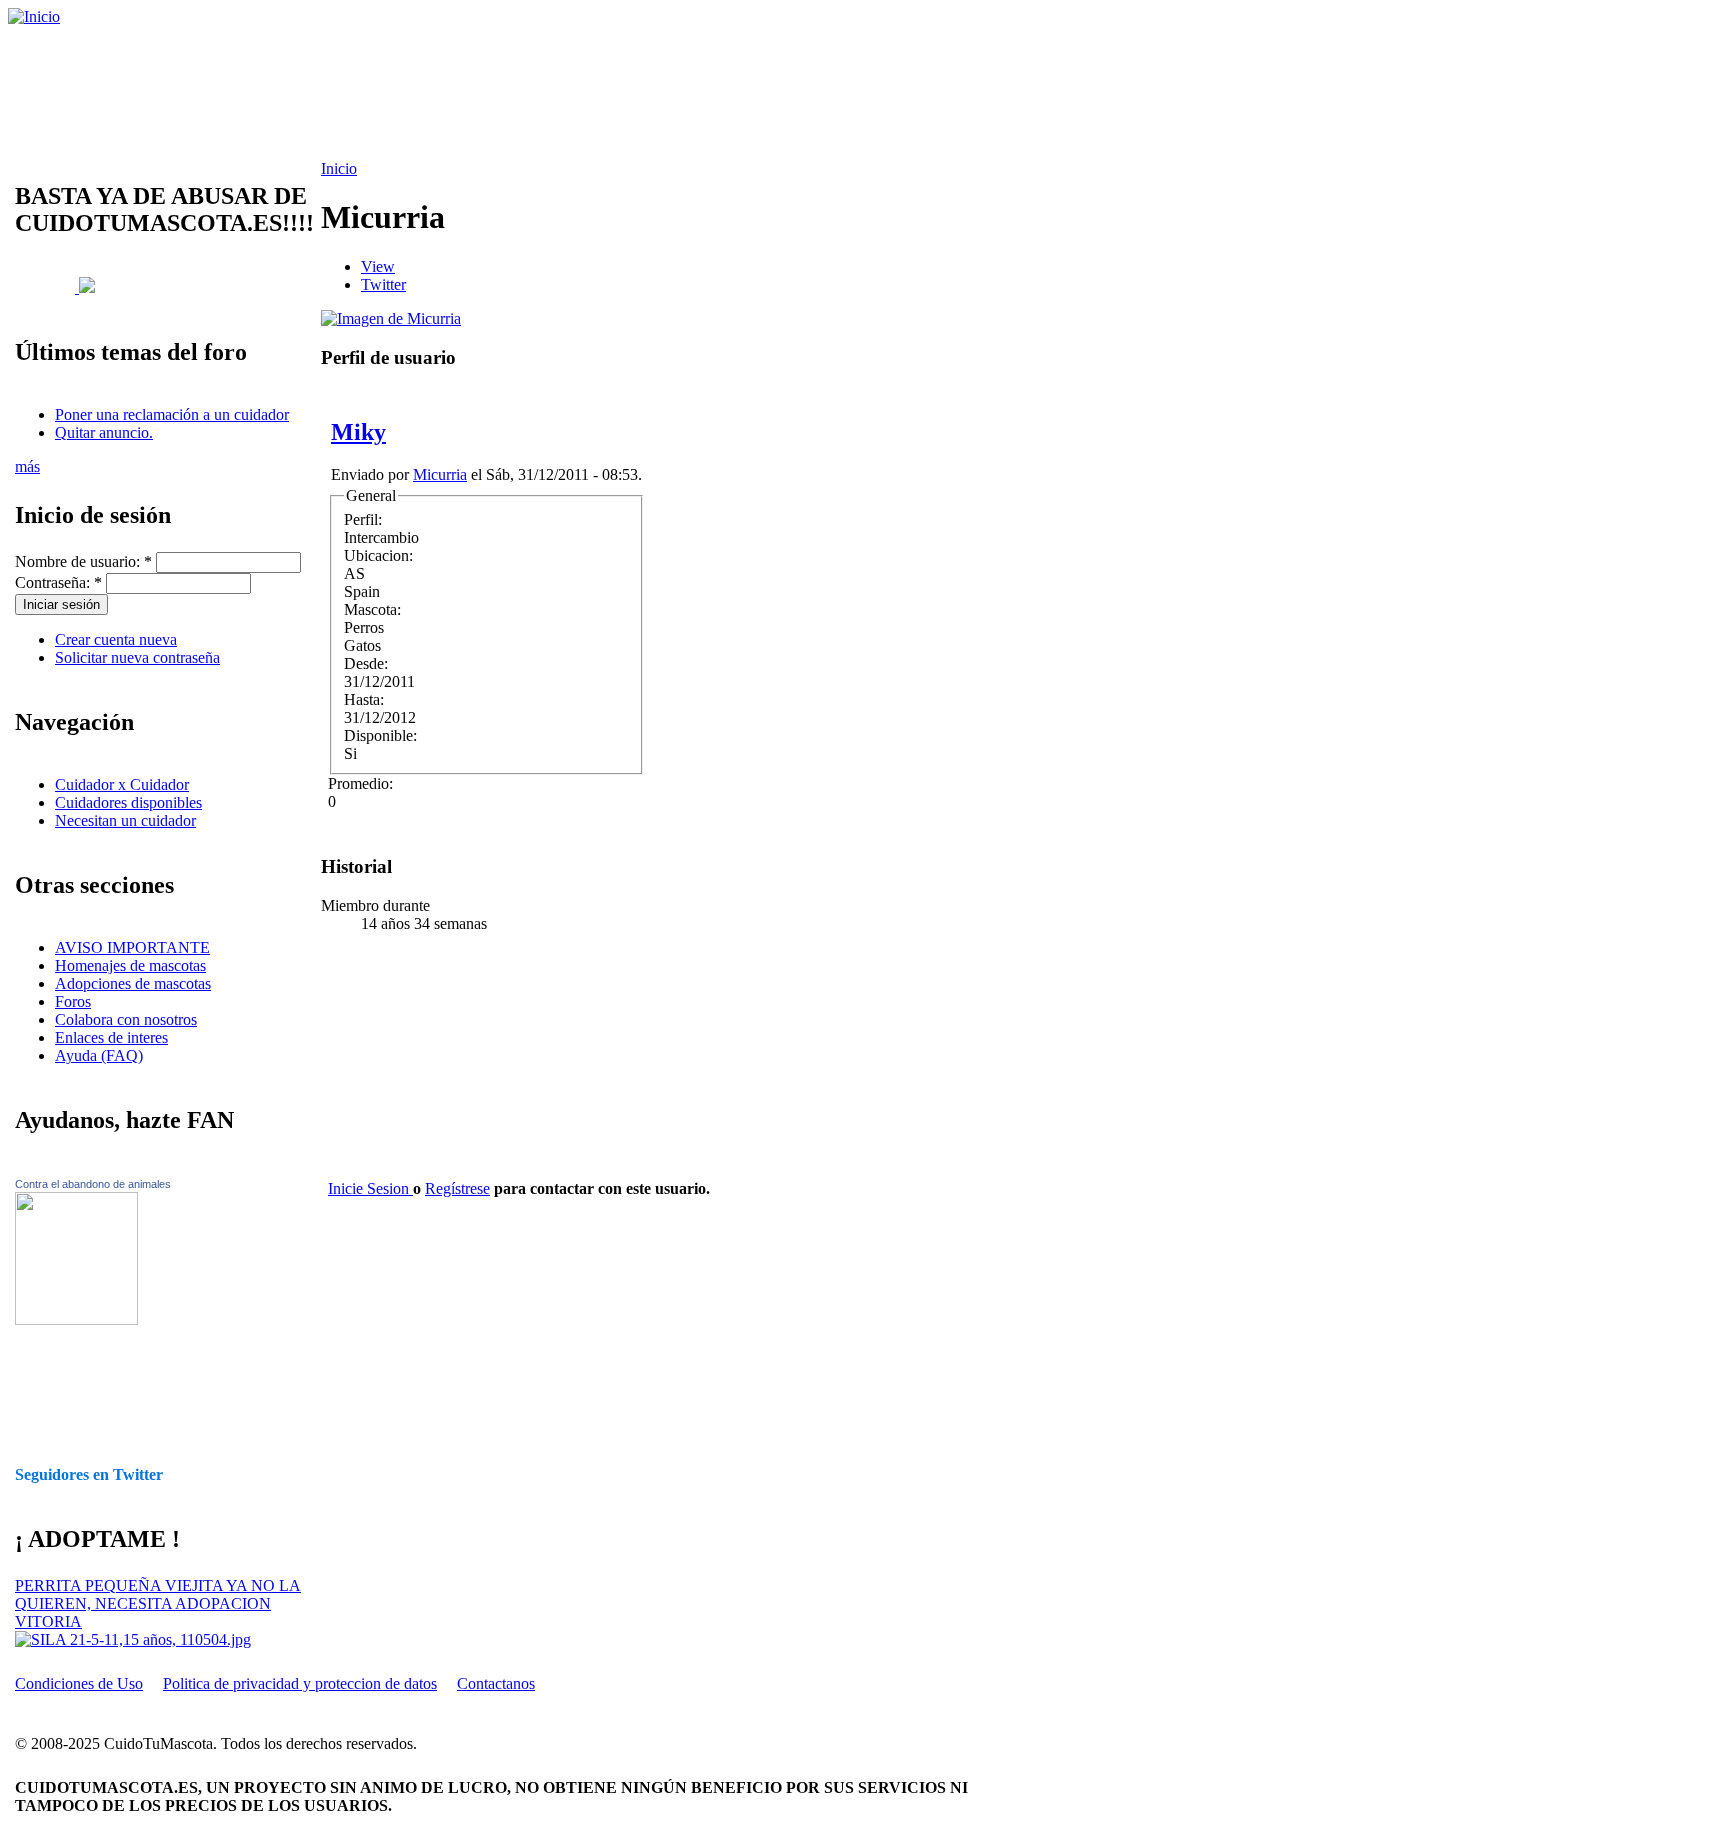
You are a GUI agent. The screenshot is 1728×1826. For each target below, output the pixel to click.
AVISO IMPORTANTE (132, 947)
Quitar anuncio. (104, 432)
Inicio (339, 168)
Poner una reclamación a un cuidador (172, 414)
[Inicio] (34, 16)
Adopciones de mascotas (133, 983)
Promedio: (360, 783)
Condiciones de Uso (79, 1683)
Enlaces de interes (111, 1037)
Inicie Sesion (370, 1188)
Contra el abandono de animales (93, 1184)
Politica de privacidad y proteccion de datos (300, 1683)
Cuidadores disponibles (128, 802)
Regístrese (457, 1188)
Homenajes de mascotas (130, 965)
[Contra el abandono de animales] (76, 1319)
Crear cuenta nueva (116, 639)
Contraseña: (58, 582)
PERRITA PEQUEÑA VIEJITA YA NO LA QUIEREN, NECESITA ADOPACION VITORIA (158, 1603)
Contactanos (496, 1683)
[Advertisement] (515, 93)
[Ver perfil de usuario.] (391, 318)
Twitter (383, 284)
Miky (358, 432)
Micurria (440, 474)
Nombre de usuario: (83, 561)
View (378, 266)
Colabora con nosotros (126, 1019)
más (27, 466)
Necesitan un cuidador (125, 820)
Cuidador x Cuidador (122, 784)
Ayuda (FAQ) (99, 1055)
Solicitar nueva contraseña (137, 657)
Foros (73, 1001)
